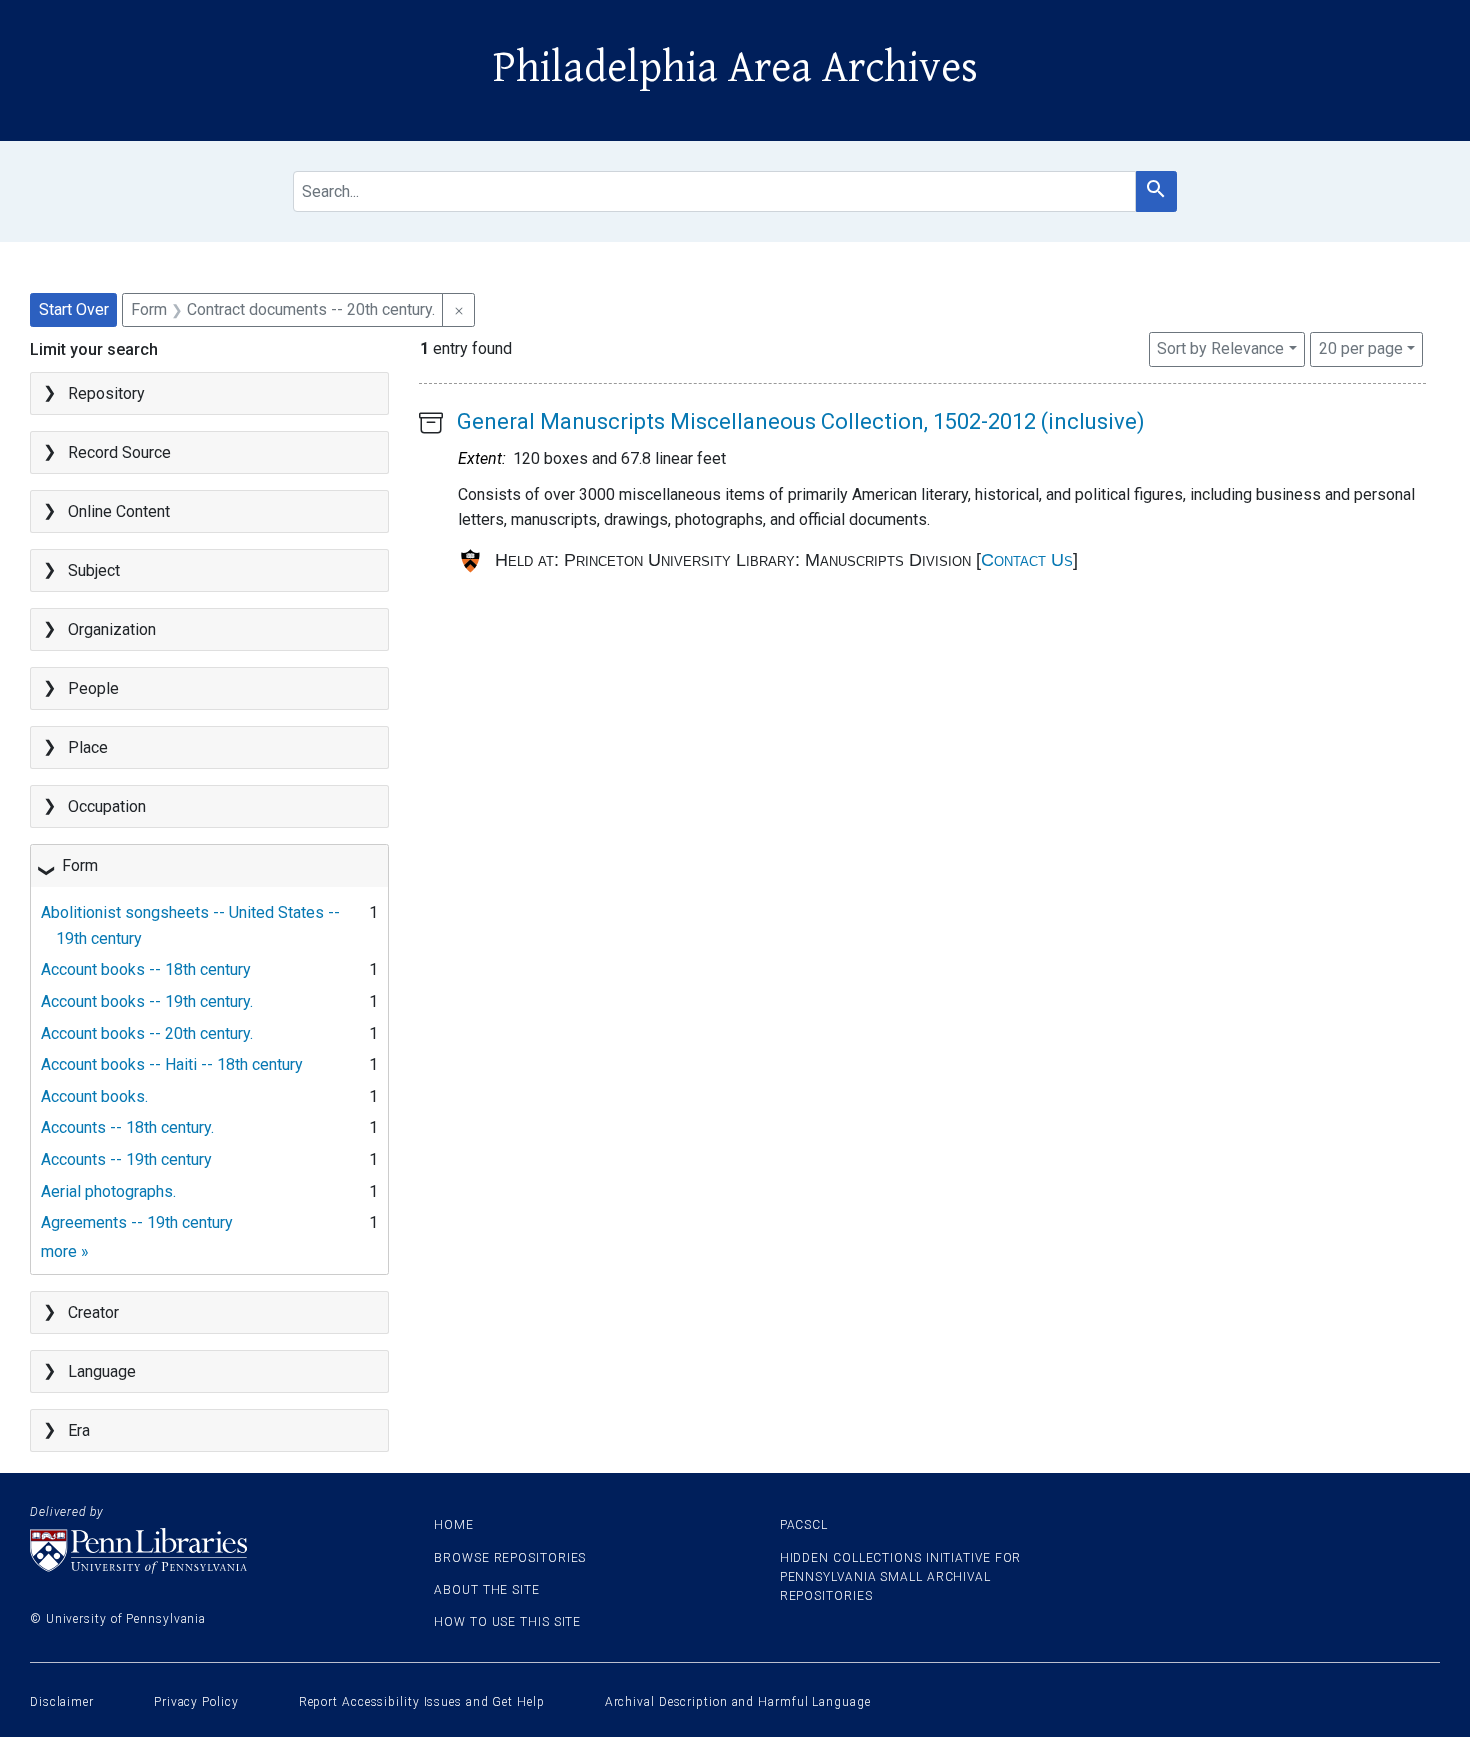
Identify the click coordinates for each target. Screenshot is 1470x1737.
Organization (112, 629)
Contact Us (1027, 560)
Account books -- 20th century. (147, 1033)
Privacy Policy (196, 1702)
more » (65, 1251)
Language (102, 1371)
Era (79, 1430)
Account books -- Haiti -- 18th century (172, 1064)
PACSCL (804, 1525)
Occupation (107, 806)
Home (454, 1525)
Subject (94, 570)
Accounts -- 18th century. (127, 1127)
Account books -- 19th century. (147, 1001)
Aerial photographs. (108, 1191)
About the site (487, 1590)
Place (88, 747)
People (93, 688)
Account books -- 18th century (146, 969)
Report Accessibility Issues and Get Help (422, 1702)
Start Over (74, 309)
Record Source (119, 452)
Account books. (94, 1096)
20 (1361, 348)
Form (80, 865)
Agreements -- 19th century (137, 1222)
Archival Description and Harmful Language (738, 1702)
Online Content (119, 511)
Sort (1220, 348)
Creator (93, 1312)
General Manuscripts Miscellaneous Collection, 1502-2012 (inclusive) (801, 421)
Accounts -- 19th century (126, 1159)
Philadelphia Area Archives (735, 68)
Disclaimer (62, 1702)
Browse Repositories (510, 1558)
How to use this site (507, 1622)
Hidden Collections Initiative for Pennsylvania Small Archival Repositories (901, 1577)
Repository (106, 393)
